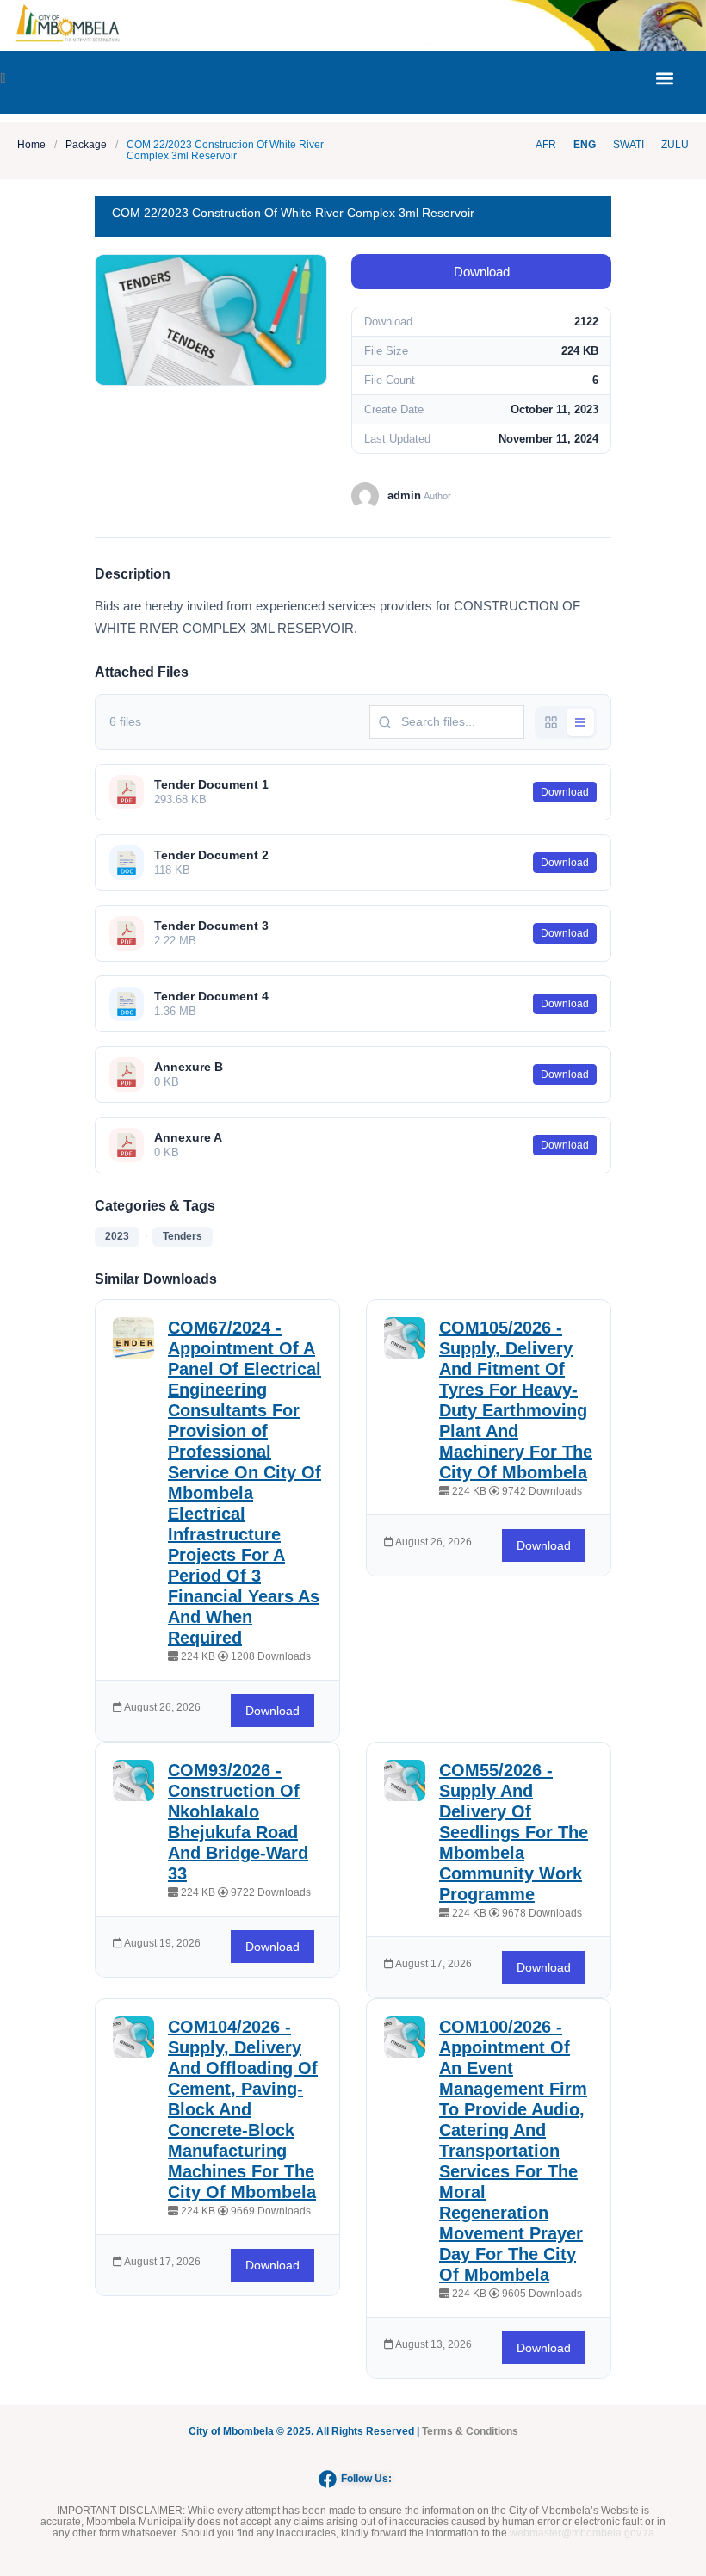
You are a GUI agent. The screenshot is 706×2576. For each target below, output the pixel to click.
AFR (546, 145)
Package (86, 145)
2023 (117, 1236)
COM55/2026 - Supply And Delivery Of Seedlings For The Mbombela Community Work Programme (514, 1832)
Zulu (675, 145)
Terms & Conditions (470, 2431)
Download (482, 272)
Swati (629, 145)
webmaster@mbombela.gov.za (582, 2533)
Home (31, 145)
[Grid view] (551, 722)
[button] (664, 78)
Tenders (183, 1236)
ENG (585, 145)
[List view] (580, 722)
